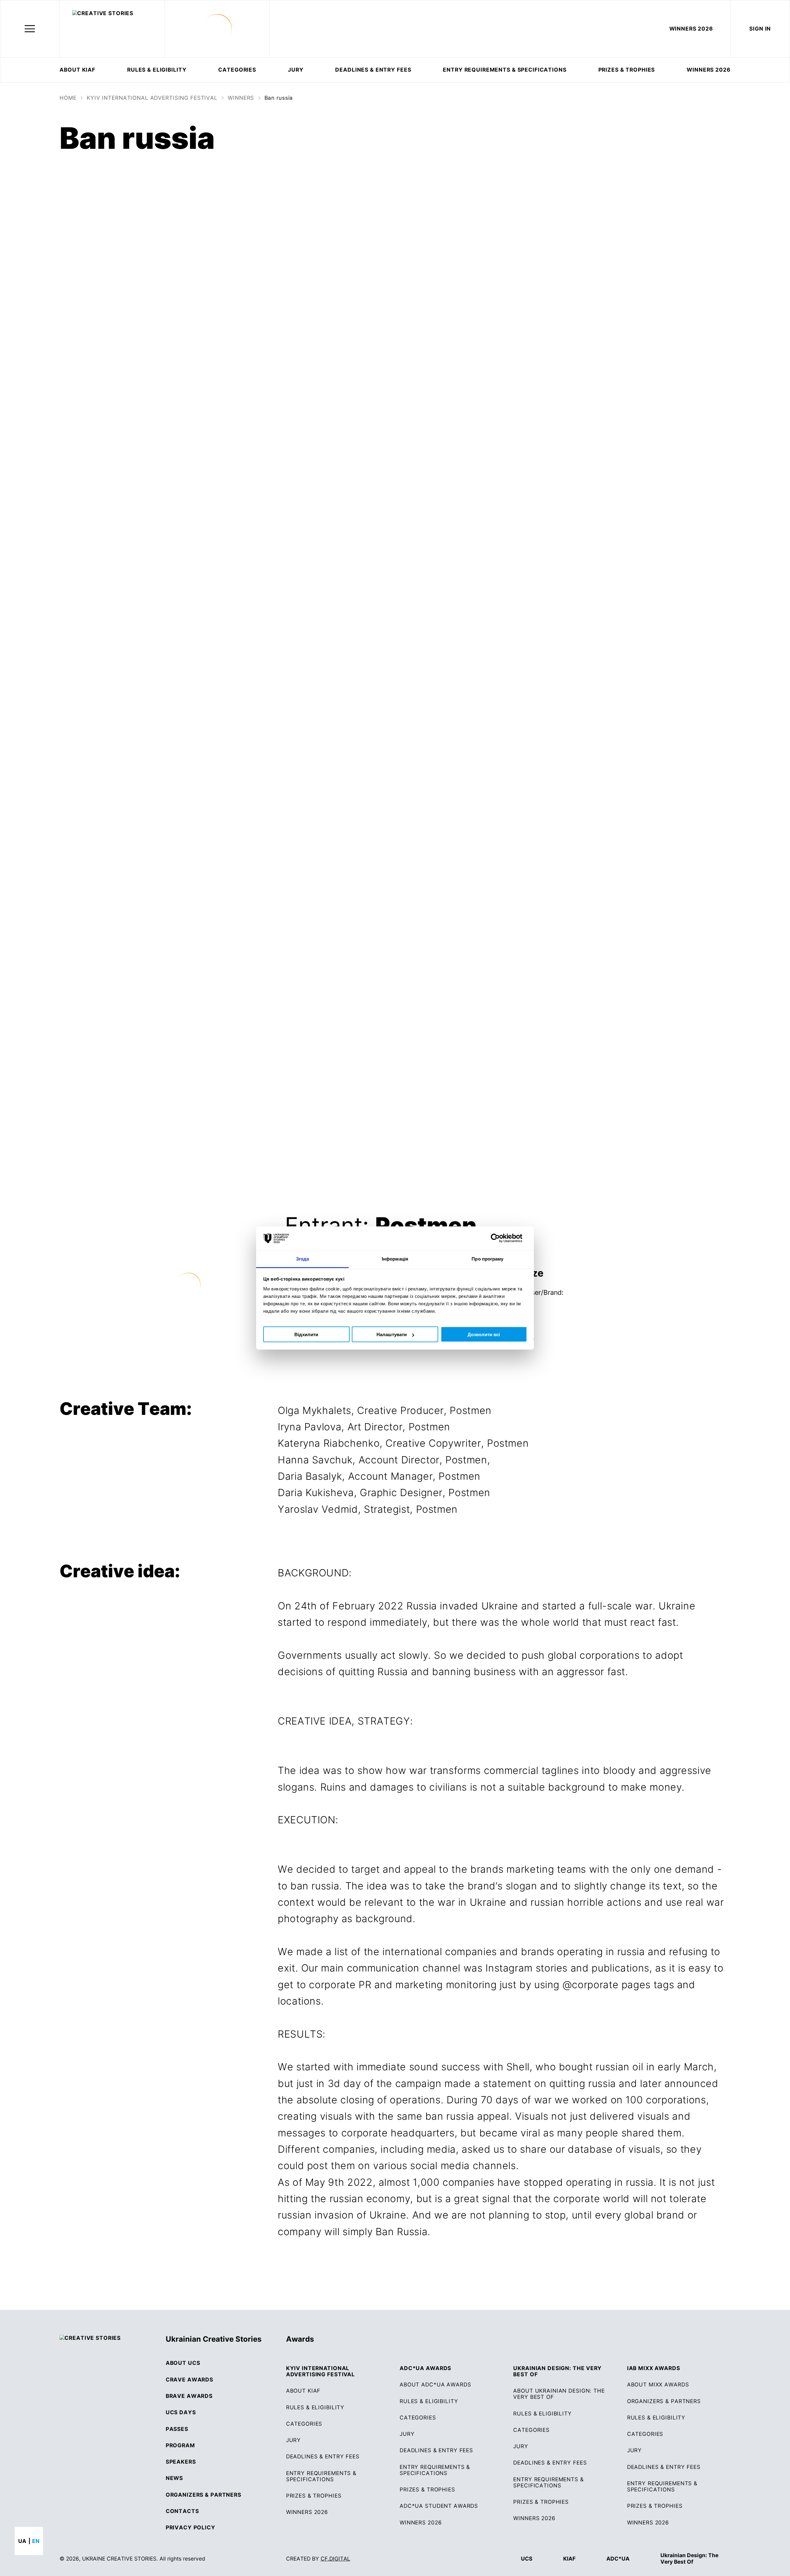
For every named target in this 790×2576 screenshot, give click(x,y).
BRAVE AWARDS (189, 2396)
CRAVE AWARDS (189, 2380)
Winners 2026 (421, 2523)
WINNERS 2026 (691, 29)
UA (22, 2541)
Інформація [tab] (395, 1259)
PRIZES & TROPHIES (655, 2506)
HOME (68, 98)
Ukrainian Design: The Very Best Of (689, 2558)
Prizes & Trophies (627, 70)
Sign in (760, 29)
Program (180, 2445)
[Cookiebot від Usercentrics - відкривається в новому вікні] (500, 1238)
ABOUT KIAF (77, 70)
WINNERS (241, 98)
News (174, 2478)
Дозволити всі (484, 1334)
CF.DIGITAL (335, 2559)
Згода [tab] (303, 1259)
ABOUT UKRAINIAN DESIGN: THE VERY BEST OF (559, 2394)
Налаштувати (392, 1334)
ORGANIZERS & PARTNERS (664, 2401)
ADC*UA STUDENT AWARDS (439, 2506)
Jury (407, 2434)
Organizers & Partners (204, 2495)
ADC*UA (618, 2559)
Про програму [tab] (487, 1259)
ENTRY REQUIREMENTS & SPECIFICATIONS (505, 70)
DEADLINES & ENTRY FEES (373, 70)
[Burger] (30, 29)
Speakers (181, 2462)
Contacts (182, 2511)
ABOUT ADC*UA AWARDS (435, 2385)
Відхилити (306, 1334)
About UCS (183, 2363)
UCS (527, 2559)
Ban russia (279, 98)
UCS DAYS (181, 2412)
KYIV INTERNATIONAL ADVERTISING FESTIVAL (152, 98)
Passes (177, 2429)
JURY (296, 70)
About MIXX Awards (658, 2385)
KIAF (569, 2559)
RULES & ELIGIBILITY (157, 70)
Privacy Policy (191, 2528)
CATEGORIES (237, 70)
